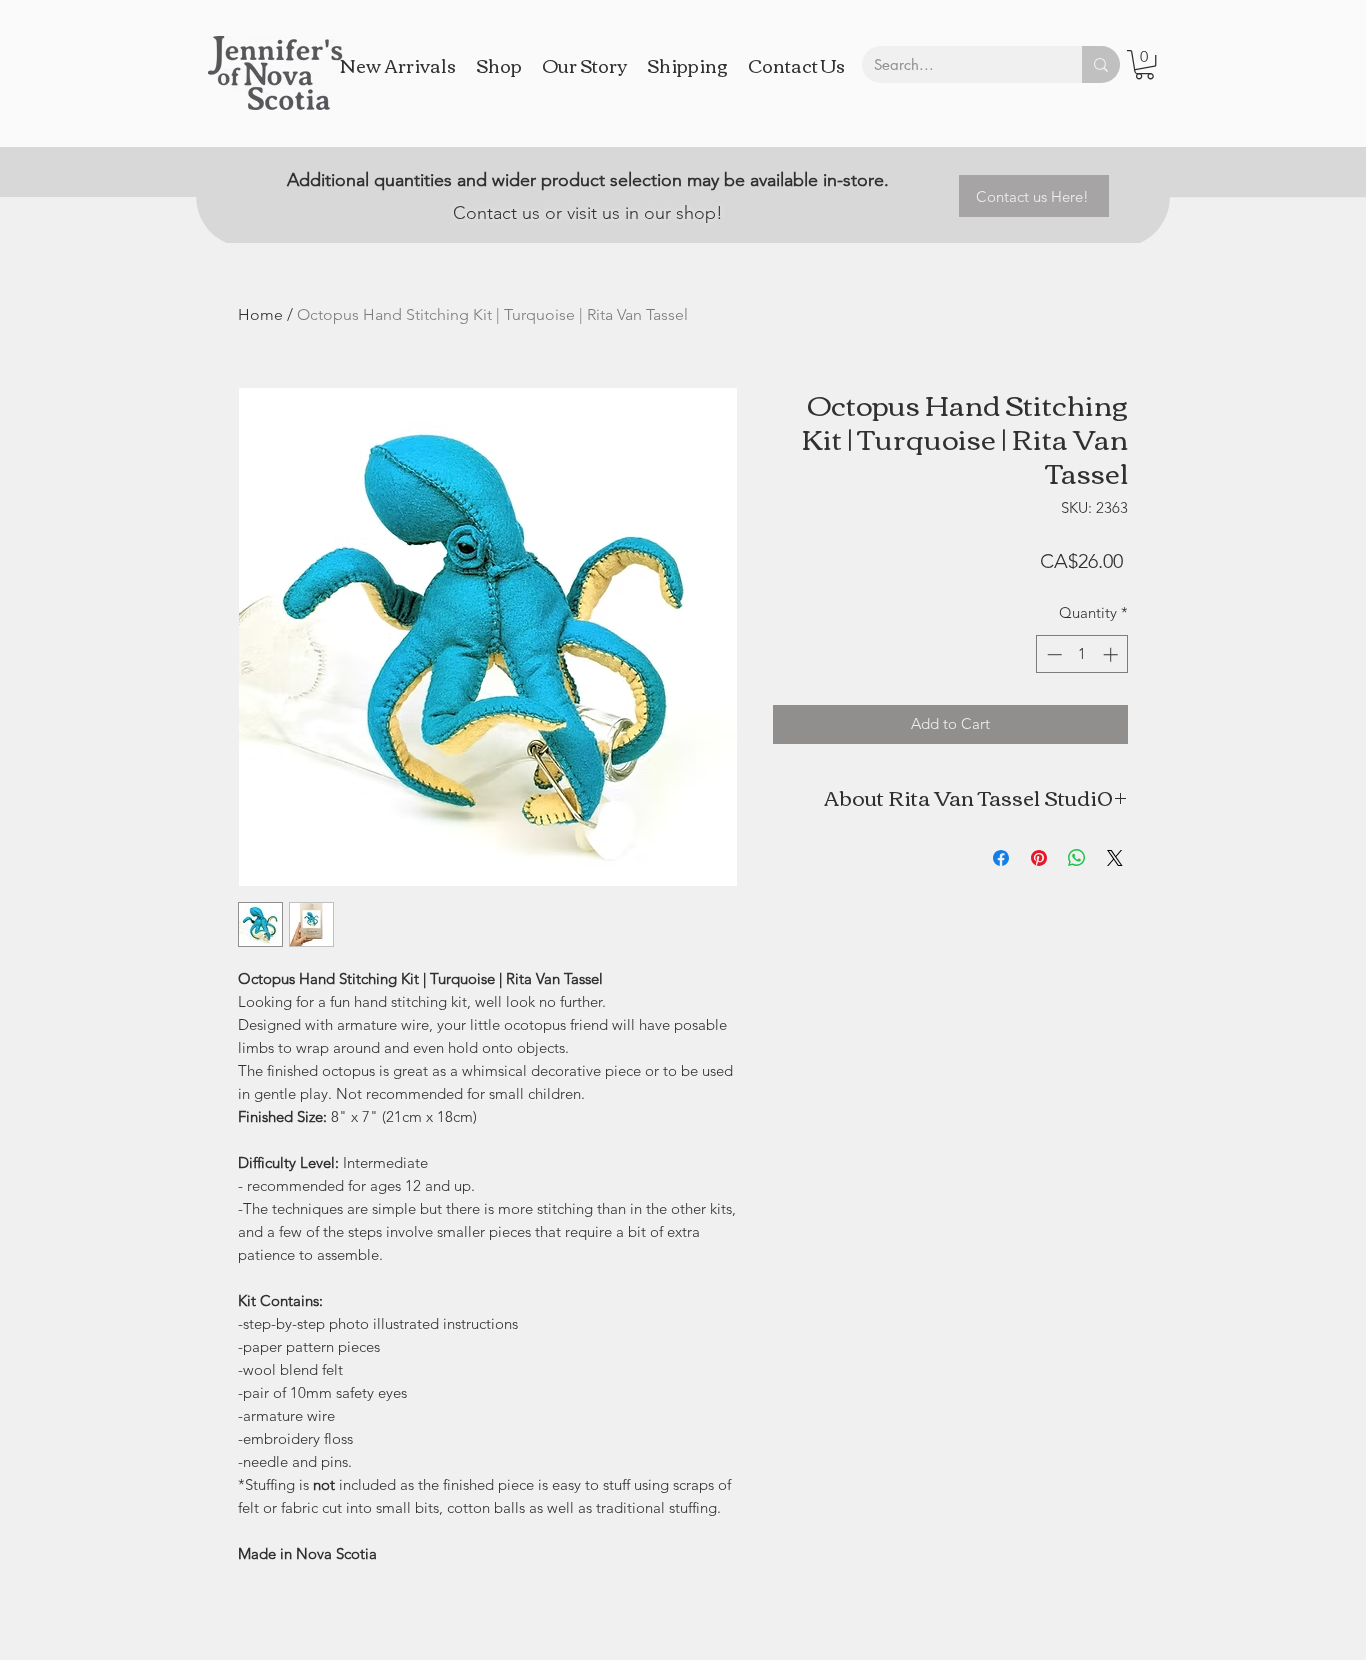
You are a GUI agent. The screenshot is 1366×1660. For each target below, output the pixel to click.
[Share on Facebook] (1001, 858)
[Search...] (1101, 64)
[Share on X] (1115, 858)
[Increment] (1112, 654)
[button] (1144, 64)
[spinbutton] (1082, 654)
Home (260, 314)
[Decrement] (1052, 654)
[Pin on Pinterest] (1039, 858)
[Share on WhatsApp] (1077, 858)
